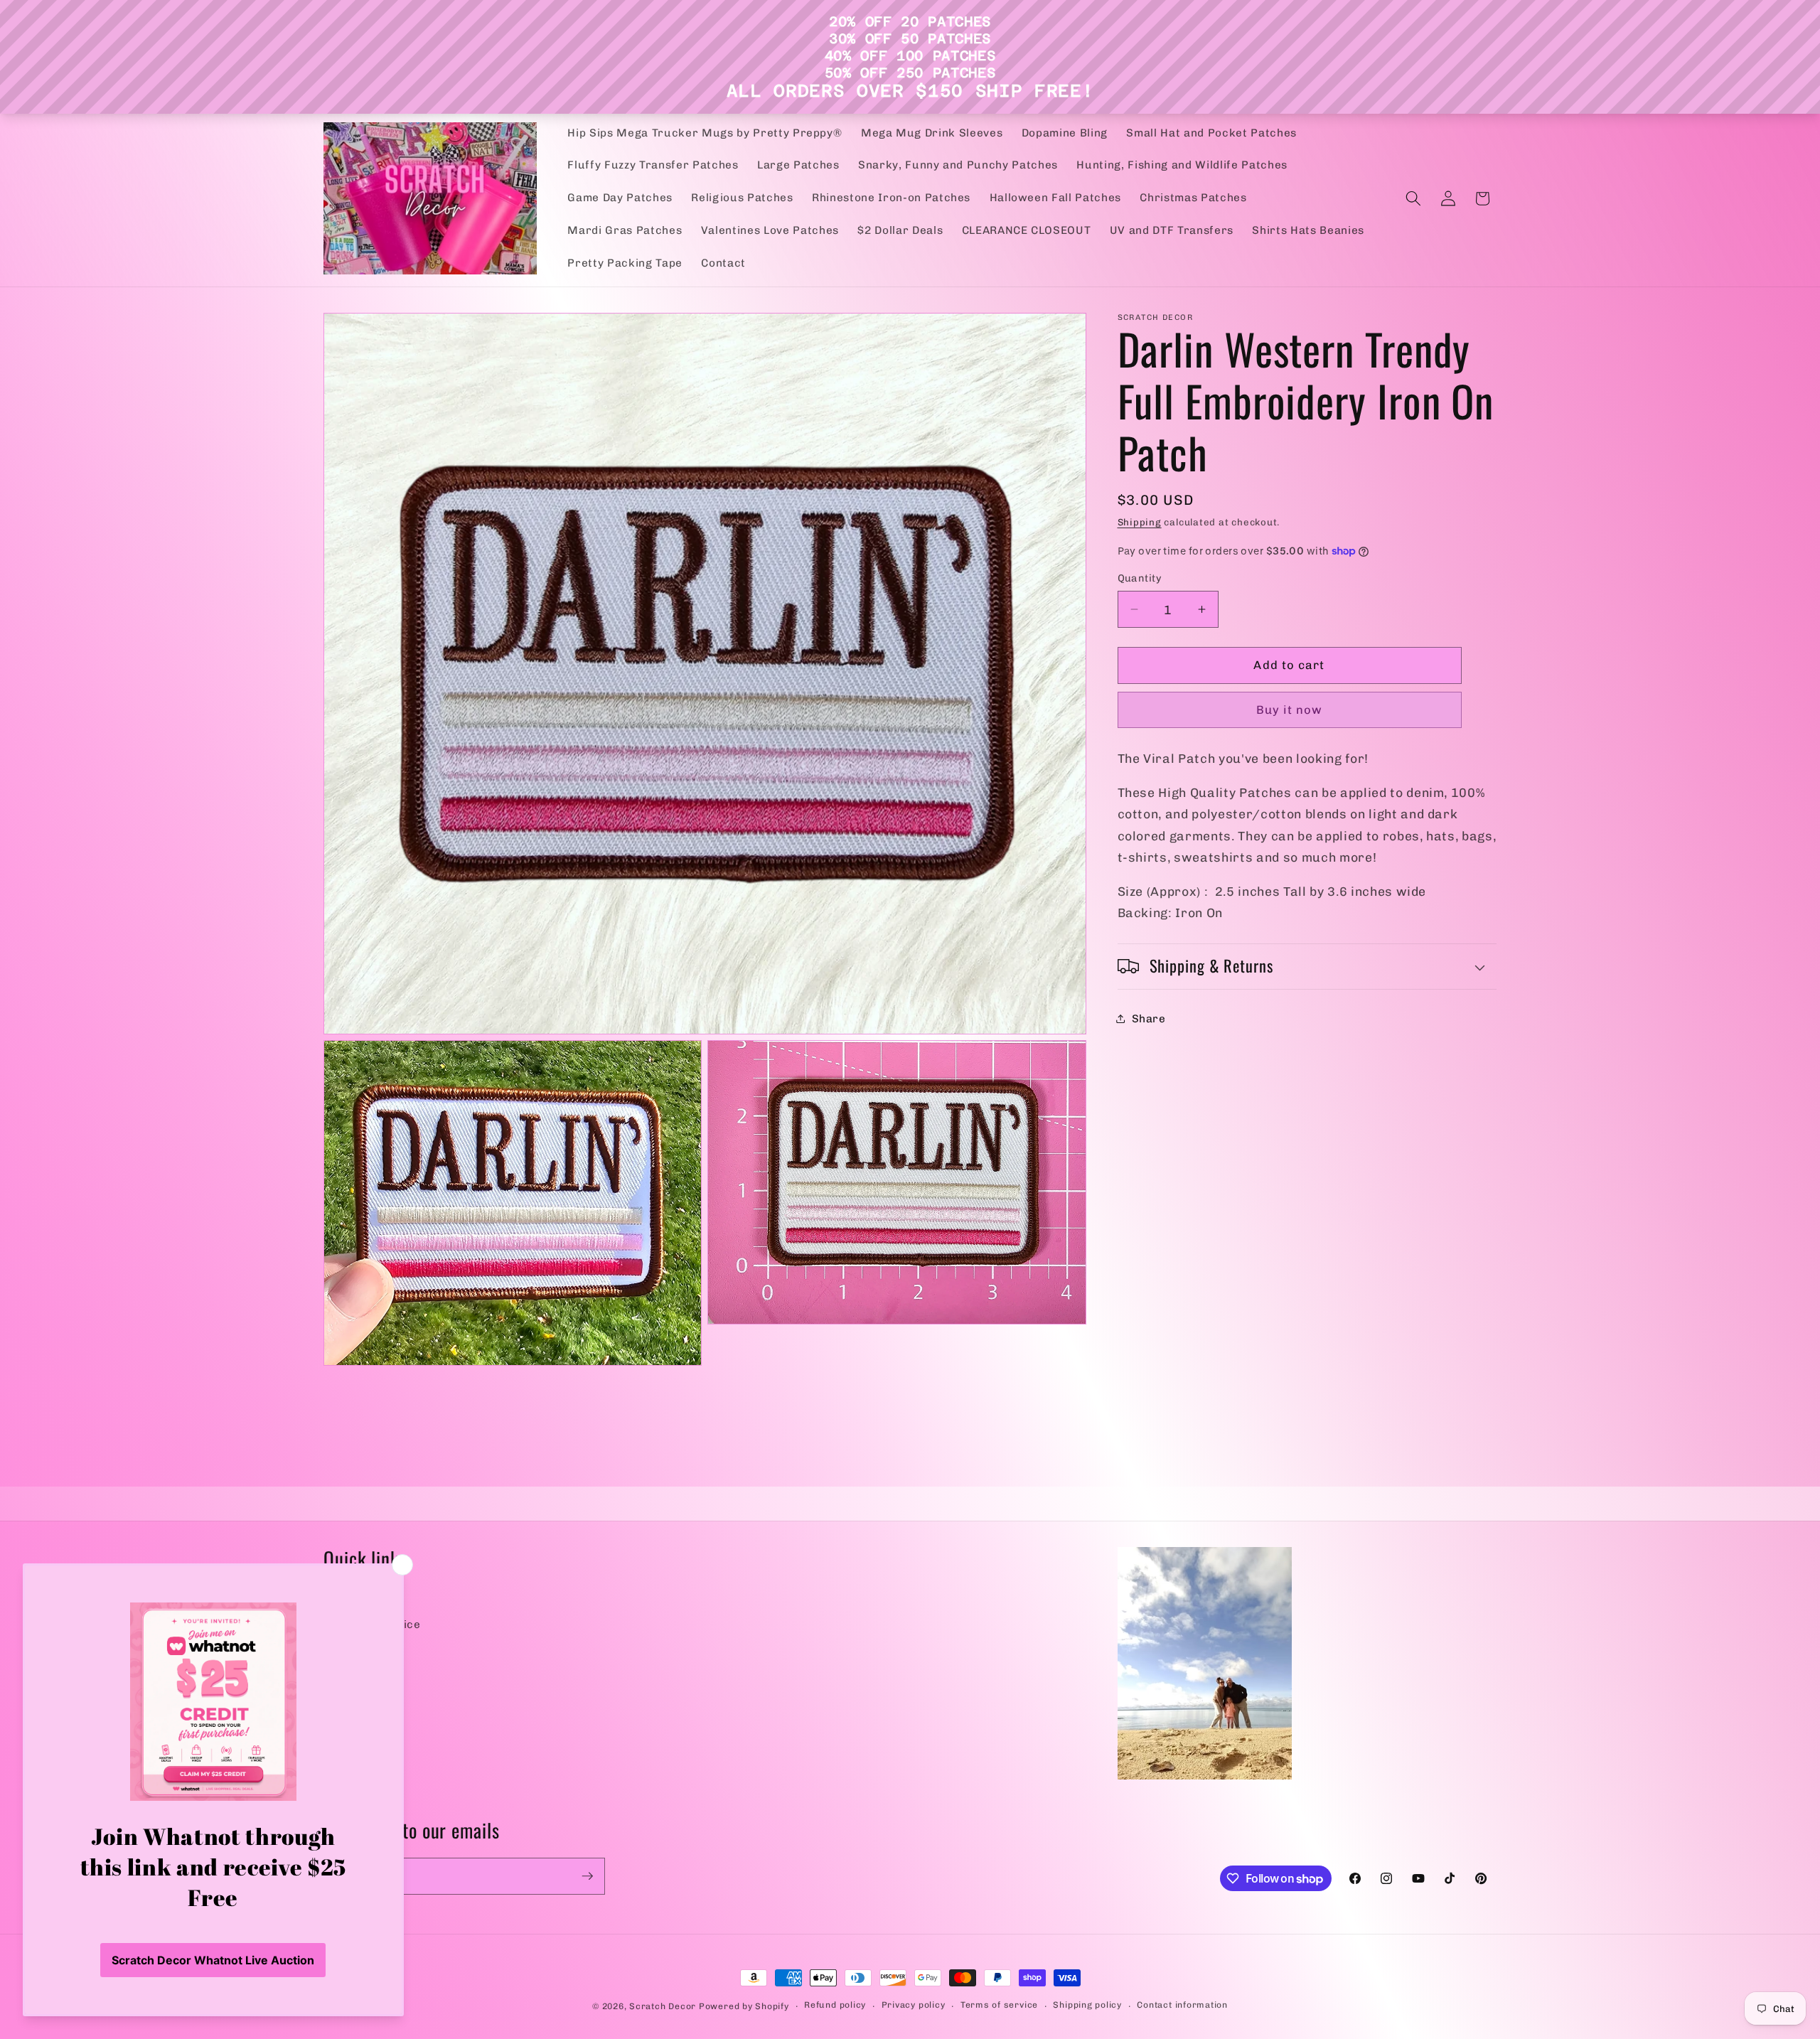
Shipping (1140, 522)
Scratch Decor (663, 2006)
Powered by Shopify (744, 2006)
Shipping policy (1087, 2005)
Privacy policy (914, 2005)
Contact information (1182, 2005)
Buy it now (1290, 710)
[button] (1413, 198)
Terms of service (999, 2005)
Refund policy (835, 2005)
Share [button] (1149, 1018)
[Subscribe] (587, 1876)
